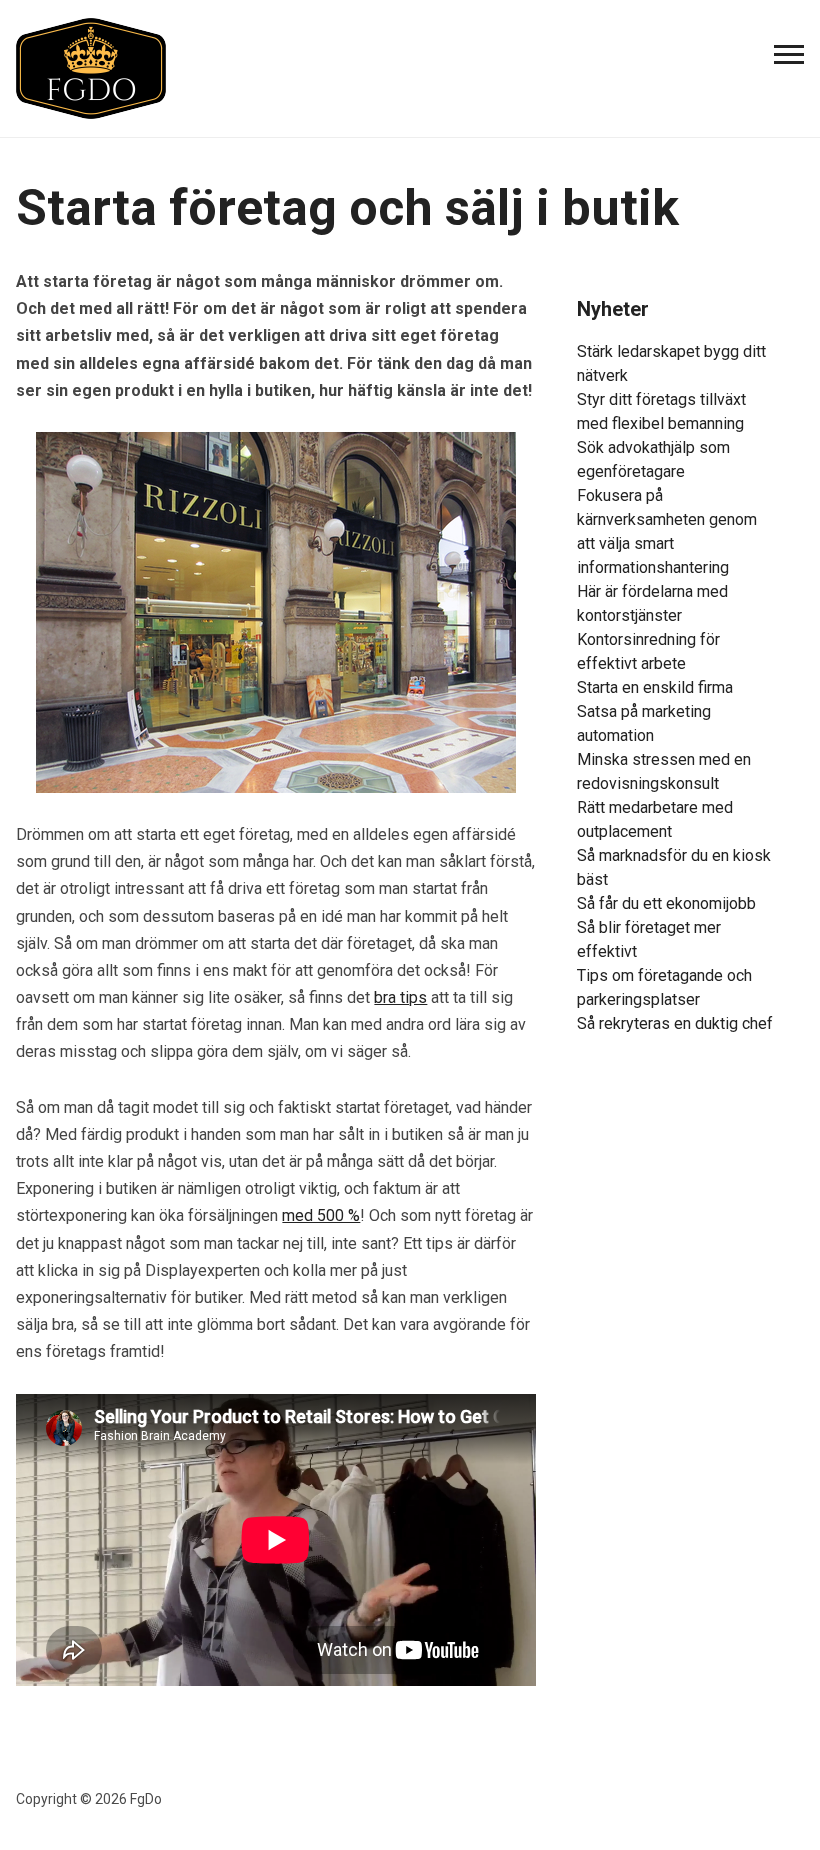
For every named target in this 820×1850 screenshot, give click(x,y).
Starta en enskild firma (655, 687)
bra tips (400, 997)
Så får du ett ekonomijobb (666, 903)
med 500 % (321, 1215)
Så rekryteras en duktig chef (675, 1023)
